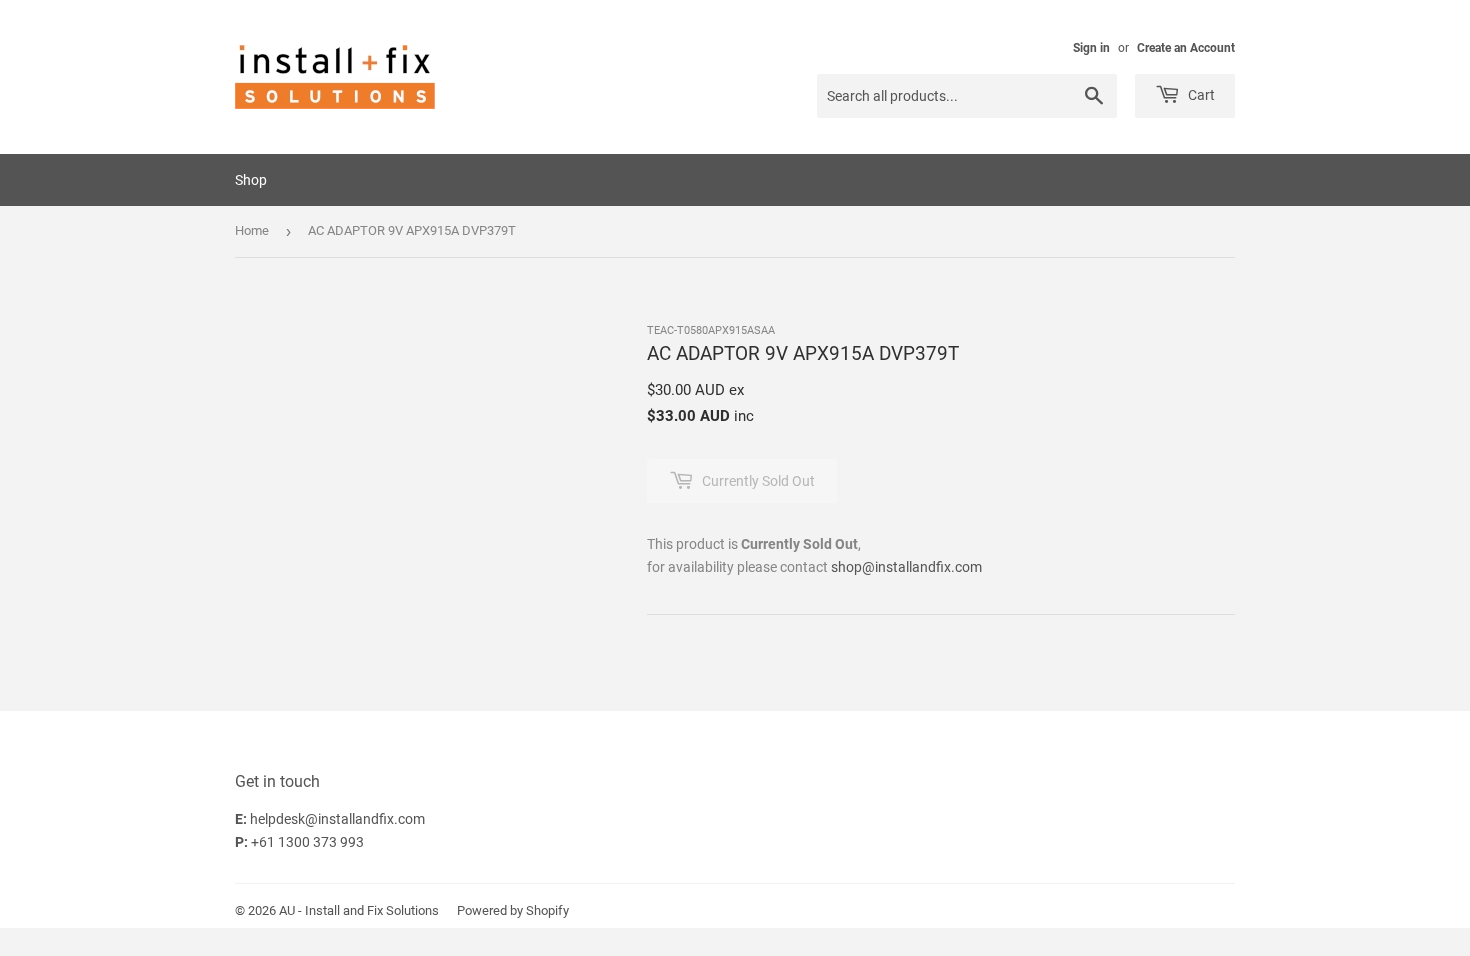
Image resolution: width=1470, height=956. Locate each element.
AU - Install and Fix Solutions (359, 910)
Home (252, 230)
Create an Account (1186, 48)
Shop (251, 180)
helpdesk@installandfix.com (337, 819)
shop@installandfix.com (906, 567)
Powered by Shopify (513, 910)
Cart (1200, 95)
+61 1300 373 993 (307, 842)
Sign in (1091, 48)
